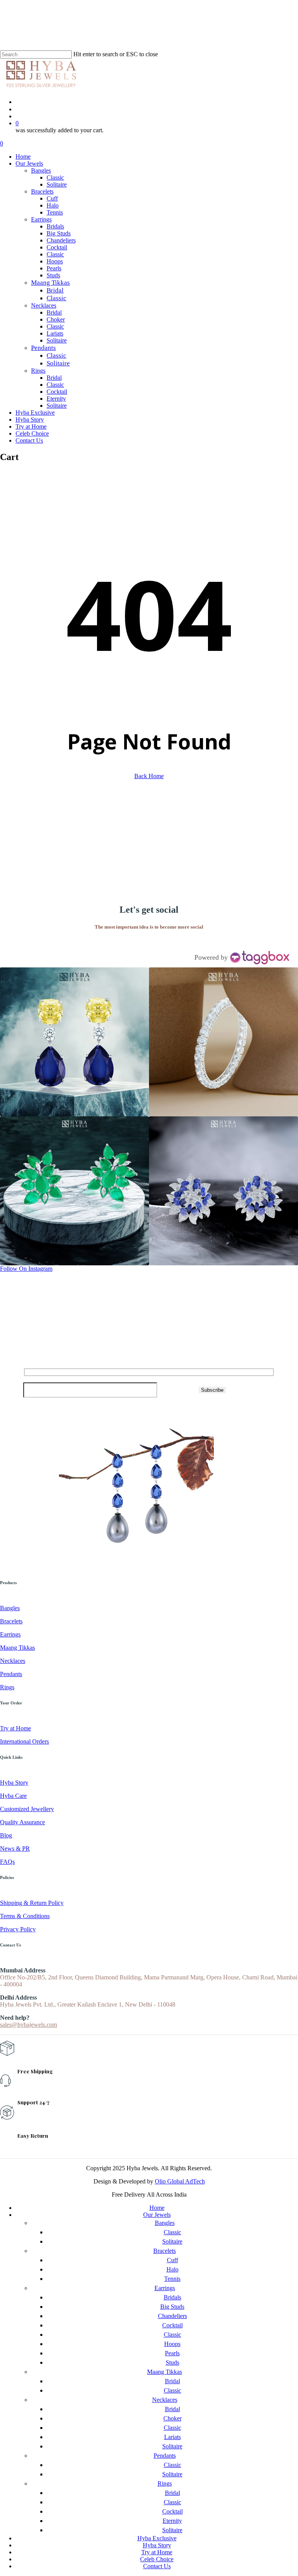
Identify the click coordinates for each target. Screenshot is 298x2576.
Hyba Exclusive (157, 2538)
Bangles (165, 2223)
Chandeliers (172, 2316)
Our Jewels (157, 2215)
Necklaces (165, 2400)
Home (157, 2208)
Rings (165, 2483)
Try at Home (157, 2552)
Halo (172, 2269)
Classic (172, 2232)
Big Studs (172, 2307)
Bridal (172, 2381)
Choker (172, 2418)
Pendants (165, 2456)
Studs (172, 2362)
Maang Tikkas (165, 2372)
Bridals (172, 2297)
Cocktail (172, 2325)
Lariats (172, 2437)
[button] (74, 1042)
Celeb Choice (157, 2559)
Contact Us (157, 2566)
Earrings (165, 2288)
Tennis (172, 2279)
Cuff (172, 2260)
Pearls (172, 2353)
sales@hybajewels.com (29, 2025)
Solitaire (172, 2241)
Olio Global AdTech (180, 2181)
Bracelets (165, 2251)
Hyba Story (157, 2545)
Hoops (172, 2344)
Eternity (172, 2521)
